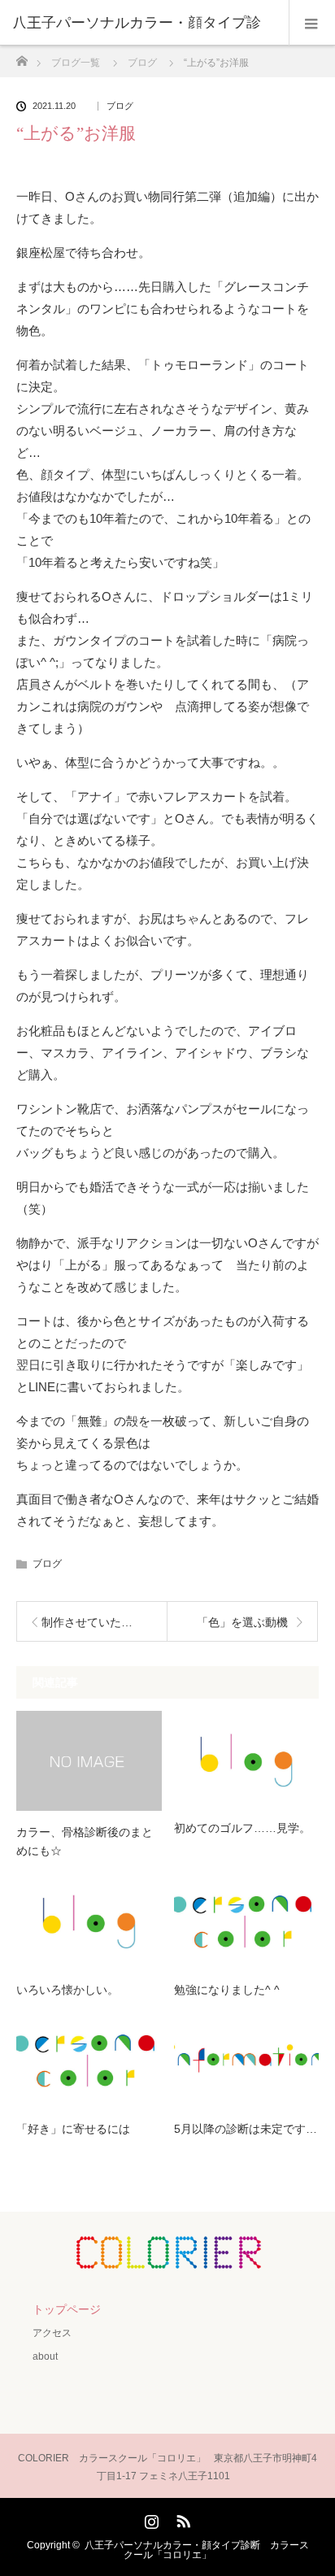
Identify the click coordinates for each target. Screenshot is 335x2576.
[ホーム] (22, 57)
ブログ (120, 106)
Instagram (150, 2518)
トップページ (67, 2309)
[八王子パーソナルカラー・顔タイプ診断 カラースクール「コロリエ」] (167, 2257)
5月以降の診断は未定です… (246, 2129)
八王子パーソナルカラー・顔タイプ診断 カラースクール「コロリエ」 (197, 2550)
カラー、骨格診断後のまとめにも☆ (85, 1841)
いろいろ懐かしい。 (67, 1990)
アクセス (52, 2333)
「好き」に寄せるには (73, 2129)
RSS (181, 2518)
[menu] (312, 23)
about (45, 2356)
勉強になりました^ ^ (227, 1990)
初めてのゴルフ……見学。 (242, 1828)
